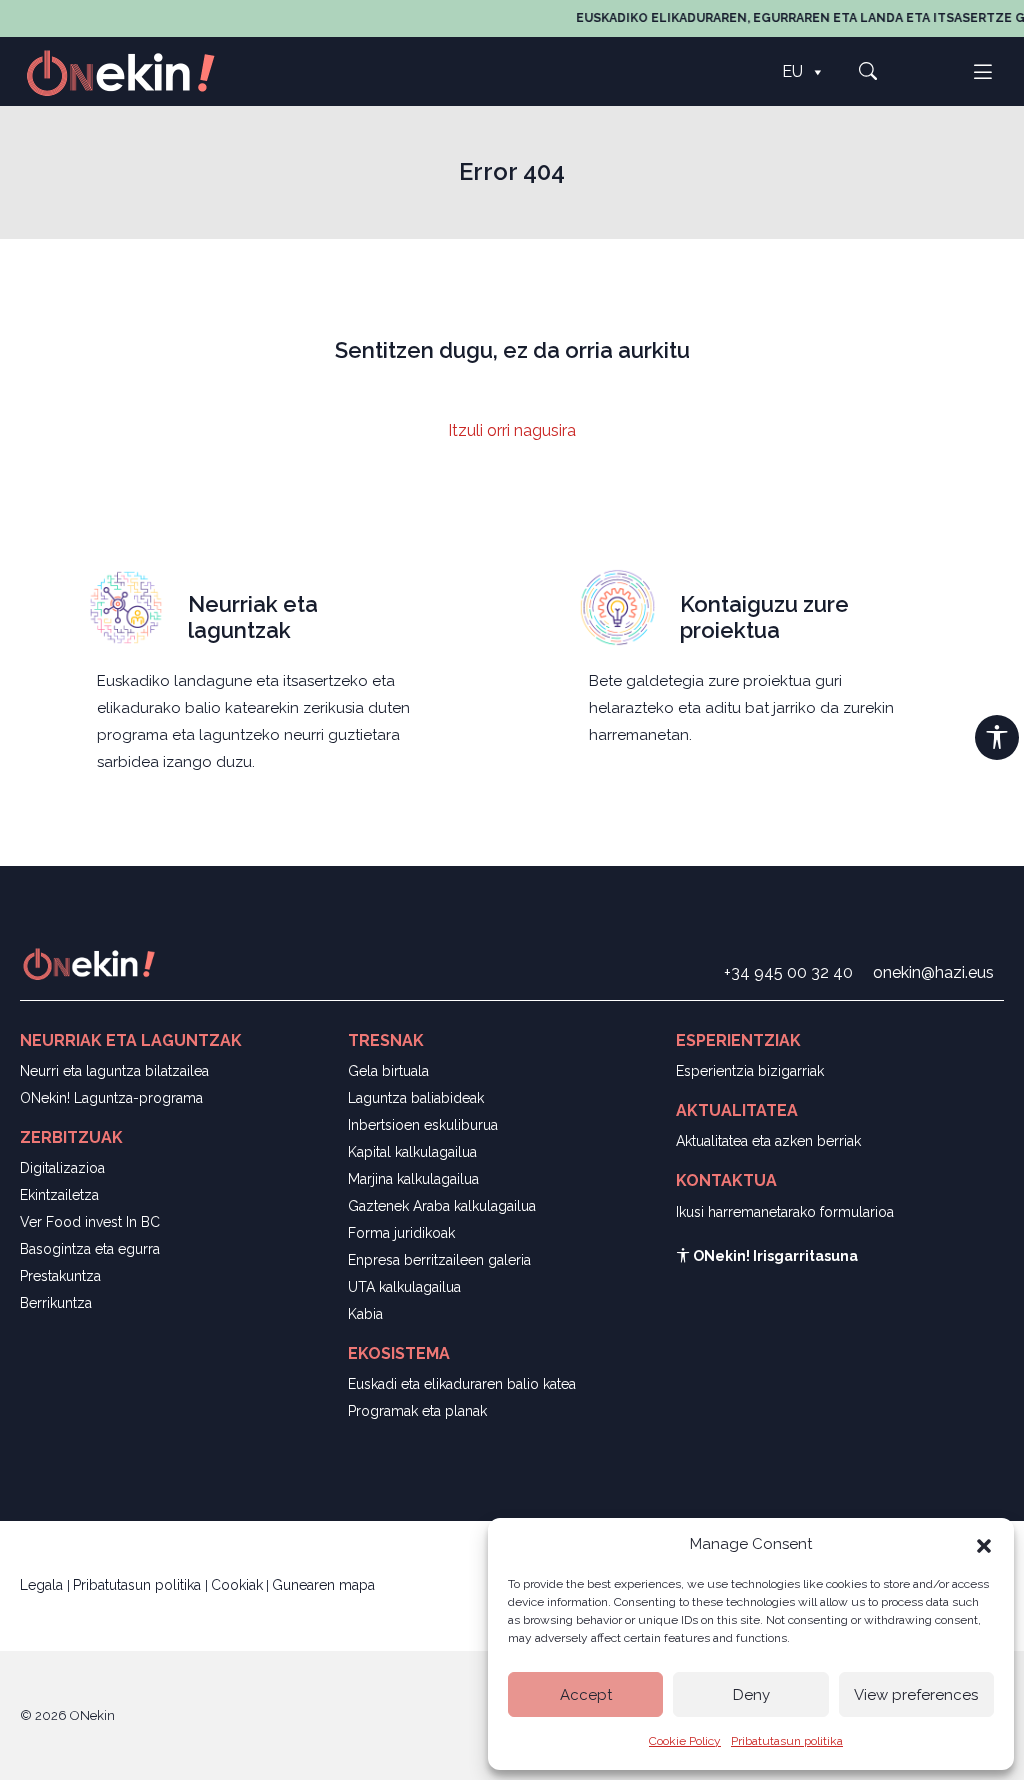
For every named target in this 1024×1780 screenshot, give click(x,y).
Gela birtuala (388, 1071)
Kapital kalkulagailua (412, 1152)
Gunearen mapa (323, 1585)
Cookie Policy (685, 1741)
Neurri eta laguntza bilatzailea (114, 1071)
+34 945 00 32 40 (788, 972)
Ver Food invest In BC (90, 1222)
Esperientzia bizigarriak (750, 1071)
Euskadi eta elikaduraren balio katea (462, 1384)
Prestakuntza (60, 1276)
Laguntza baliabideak (416, 1098)
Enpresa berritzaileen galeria (439, 1260)
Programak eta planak (417, 1411)
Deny (751, 1695)
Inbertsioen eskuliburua (423, 1125)
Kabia (365, 1314)
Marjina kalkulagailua (413, 1179)
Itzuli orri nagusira (512, 430)
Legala (43, 1585)
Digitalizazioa (62, 1168)
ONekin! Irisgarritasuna (774, 1256)
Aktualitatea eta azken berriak (768, 1141)
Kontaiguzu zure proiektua (764, 617)
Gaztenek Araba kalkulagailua (442, 1206)
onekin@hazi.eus (933, 972)
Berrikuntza (56, 1303)
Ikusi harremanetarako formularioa (785, 1212)
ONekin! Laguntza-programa (111, 1098)
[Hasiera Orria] (132, 71)
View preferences (916, 1695)
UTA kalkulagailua (404, 1287)
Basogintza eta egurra (90, 1249)
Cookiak (237, 1585)
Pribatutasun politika (787, 1741)
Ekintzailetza (59, 1195)
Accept (586, 1695)
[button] (984, 1544)
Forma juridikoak (401, 1233)
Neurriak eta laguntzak (253, 617)
